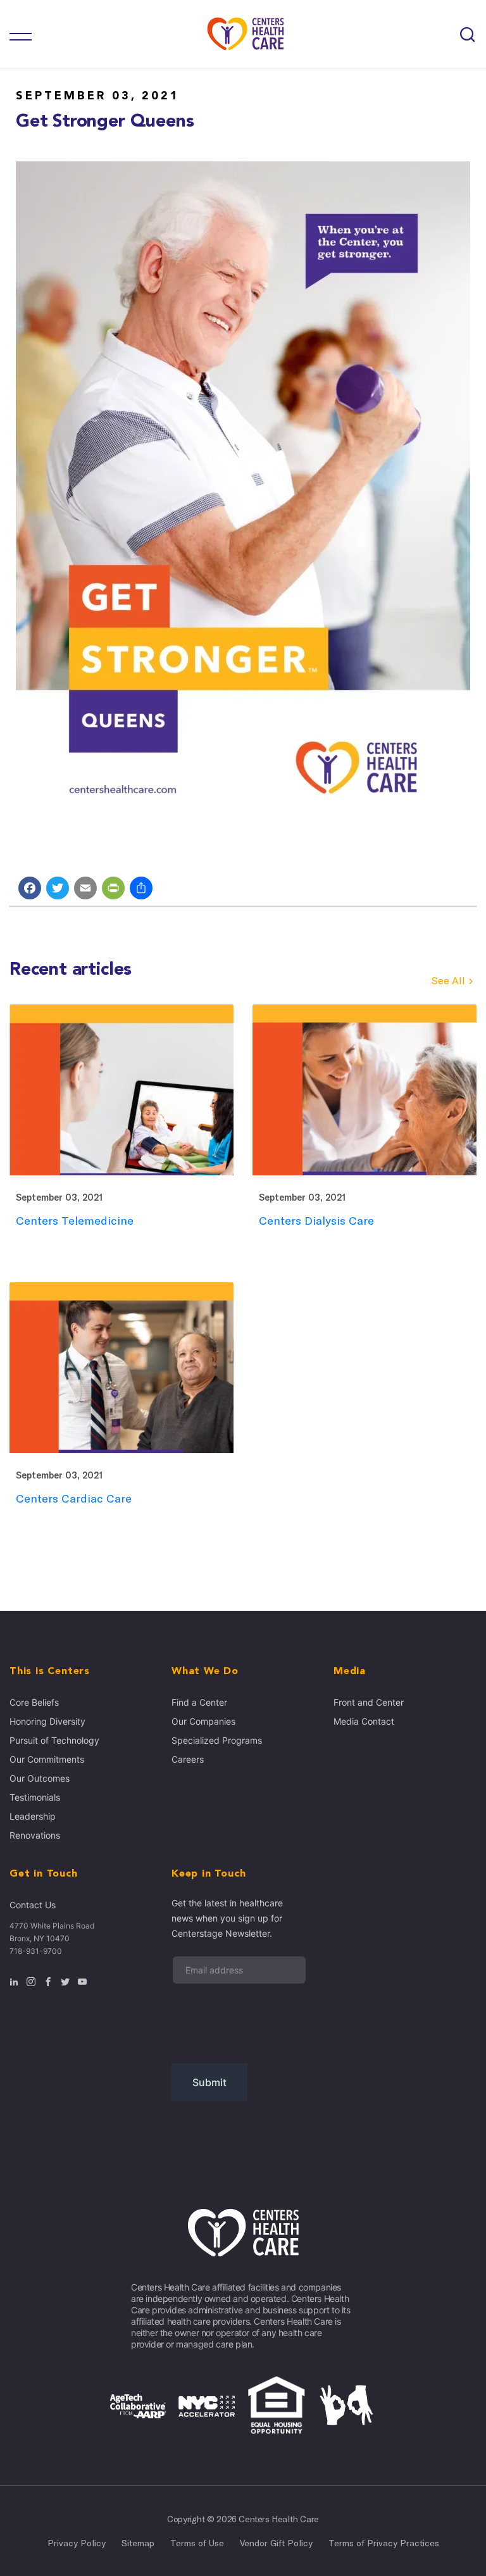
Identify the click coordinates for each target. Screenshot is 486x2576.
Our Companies (203, 1721)
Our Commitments (47, 1759)
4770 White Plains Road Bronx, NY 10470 (52, 1932)
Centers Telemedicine (75, 1221)
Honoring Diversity (47, 1721)
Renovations (35, 1835)
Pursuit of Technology (54, 1740)
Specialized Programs (217, 1740)
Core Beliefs (34, 1702)
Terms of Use (197, 2543)
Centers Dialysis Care (316, 1221)
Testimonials (35, 1797)
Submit (209, 2082)
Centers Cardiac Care (74, 1498)
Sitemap (138, 2543)
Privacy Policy (77, 2543)
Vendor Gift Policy (276, 2543)
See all (448, 981)
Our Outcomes (40, 1778)
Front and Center (369, 1702)
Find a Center (199, 1702)
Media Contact (364, 1721)
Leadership (33, 1816)
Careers (188, 1759)
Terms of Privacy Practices (384, 2543)
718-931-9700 (36, 1951)
